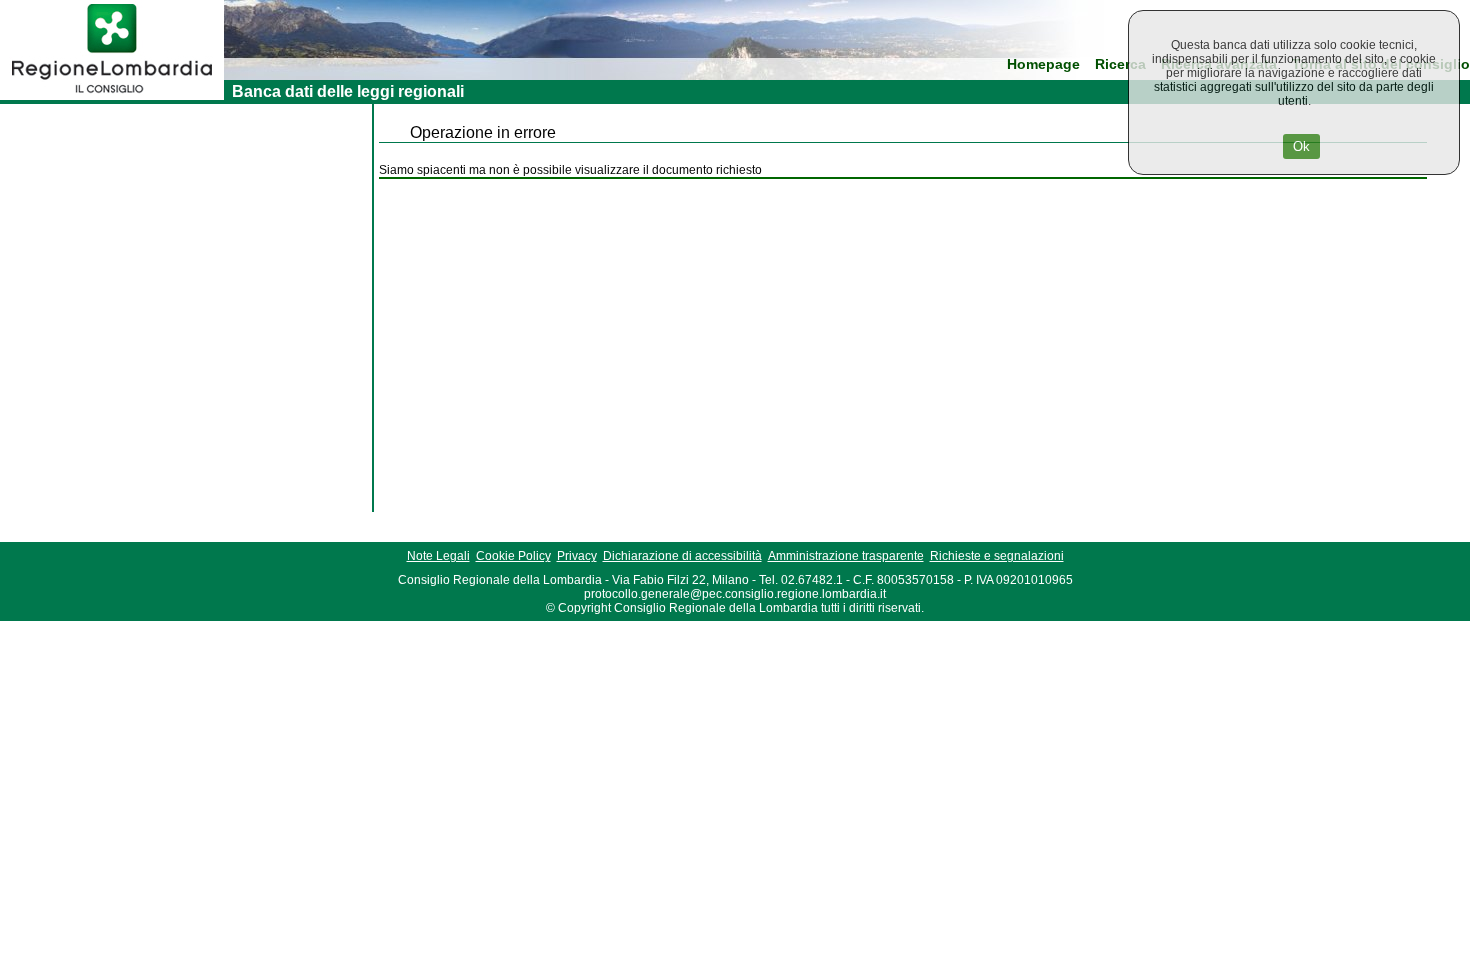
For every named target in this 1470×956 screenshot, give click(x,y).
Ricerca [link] (1120, 64)
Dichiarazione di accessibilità (682, 556)
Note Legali (438, 556)
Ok (1301, 146)
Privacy (577, 556)
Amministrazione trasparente (846, 556)
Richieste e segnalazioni (997, 556)
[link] (112, 96)
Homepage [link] (1043, 64)
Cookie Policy (513, 556)
